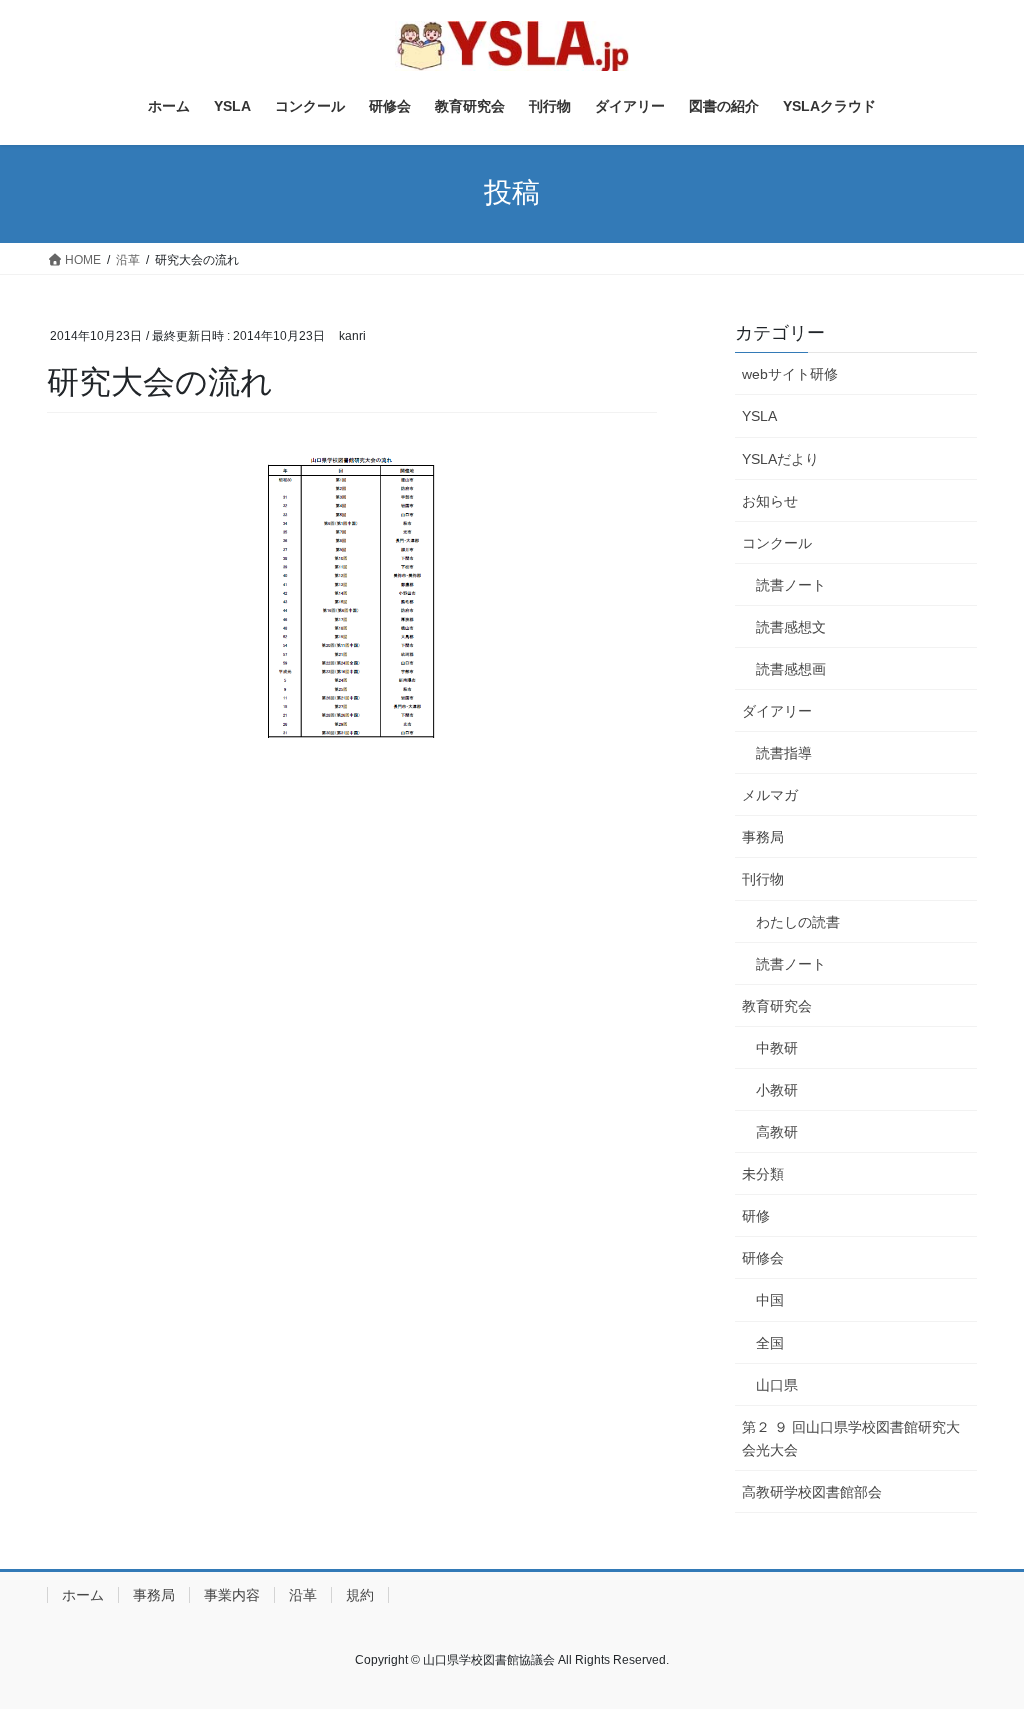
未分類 (763, 1174)
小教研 (777, 1090)
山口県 (777, 1385)
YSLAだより (780, 459)
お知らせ (770, 501)
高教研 (777, 1132)
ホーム (83, 1595)
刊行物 (763, 879)
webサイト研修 (790, 374)
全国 (770, 1343)
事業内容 (232, 1595)
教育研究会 (777, 1006)
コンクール (777, 543)
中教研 (777, 1048)
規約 (360, 1595)
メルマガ (770, 795)
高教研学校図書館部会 (812, 1492)
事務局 (763, 837)
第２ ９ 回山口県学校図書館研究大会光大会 (851, 1438)
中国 (770, 1300)
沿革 (303, 1595)
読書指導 (784, 753)
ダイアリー (777, 711)
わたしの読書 (798, 922)
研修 (756, 1216)
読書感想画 (791, 669)
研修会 (763, 1258)
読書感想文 (791, 627)
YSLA (759, 416)
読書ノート (791, 585)
